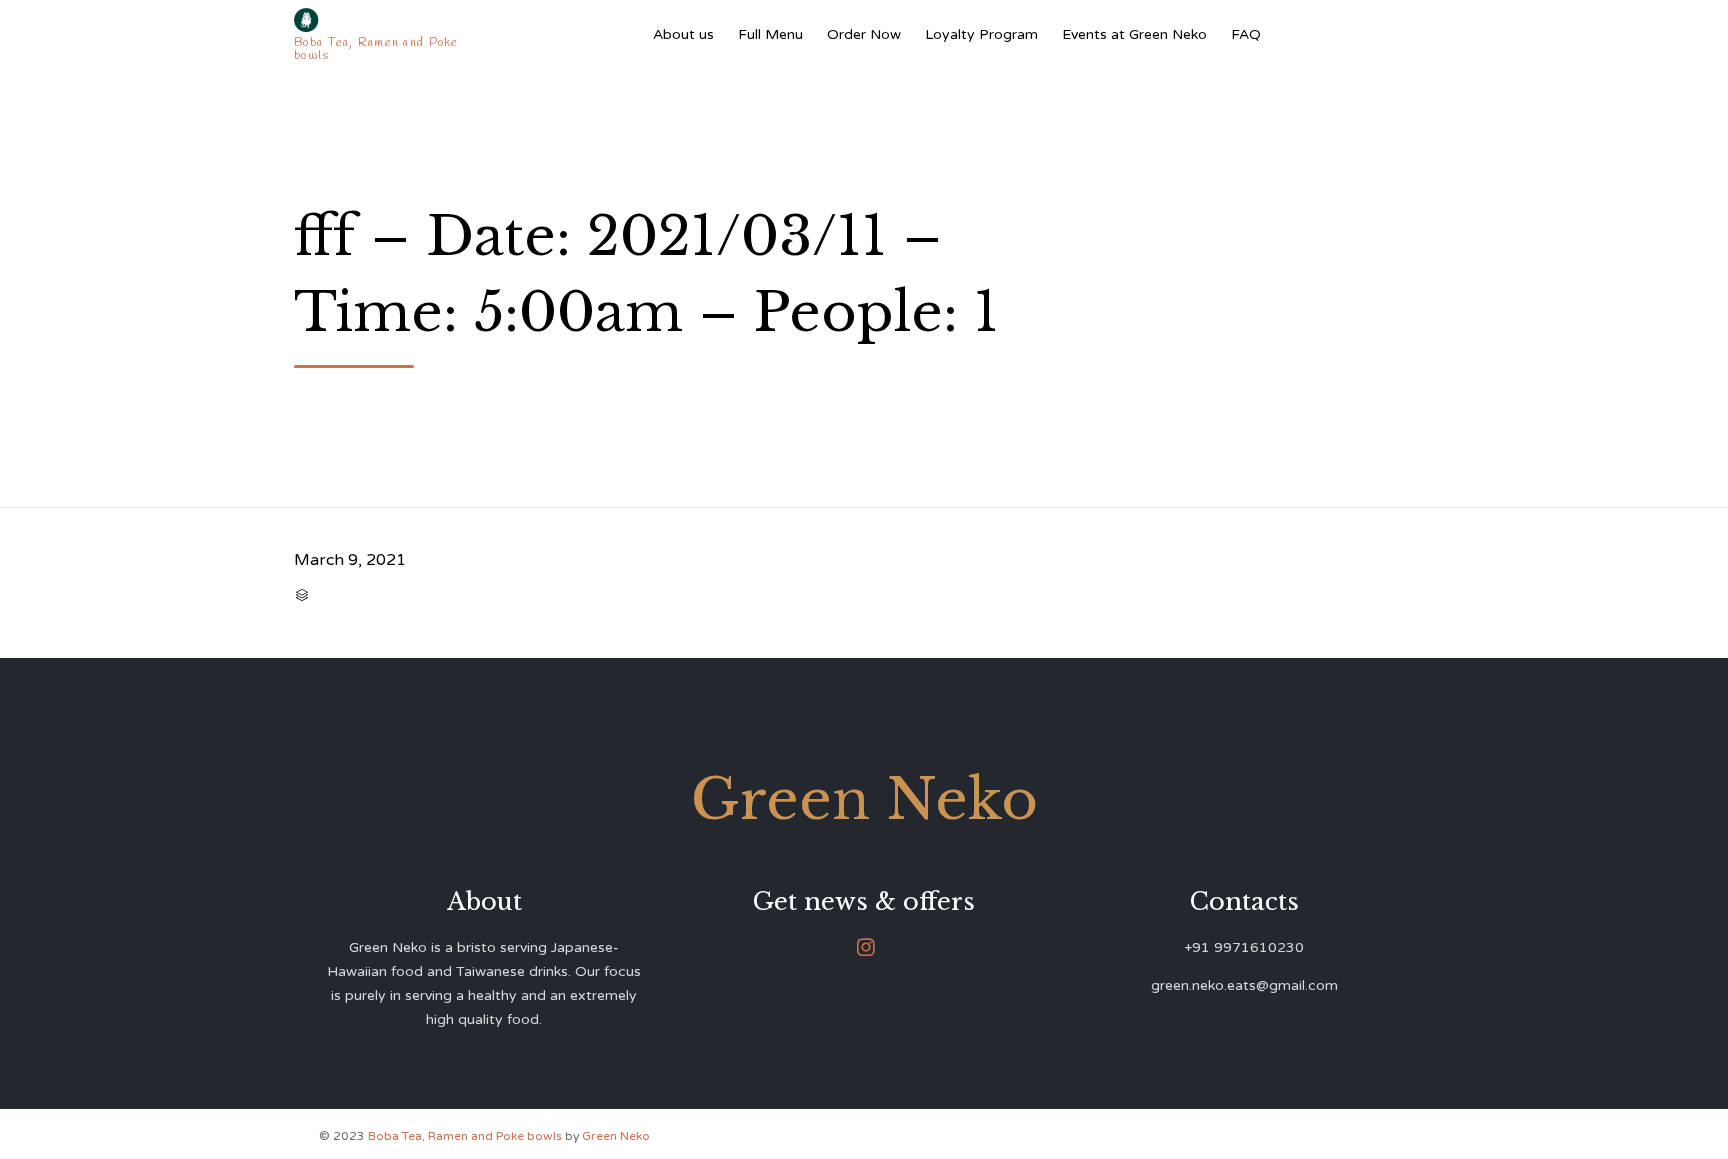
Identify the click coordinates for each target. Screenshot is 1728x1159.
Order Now (864, 34)
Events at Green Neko (1134, 34)
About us (683, 34)
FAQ (1246, 34)
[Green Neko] (380, 20)
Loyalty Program (981, 34)
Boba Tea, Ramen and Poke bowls (466, 1136)
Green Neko (616, 1136)
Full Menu (770, 34)
